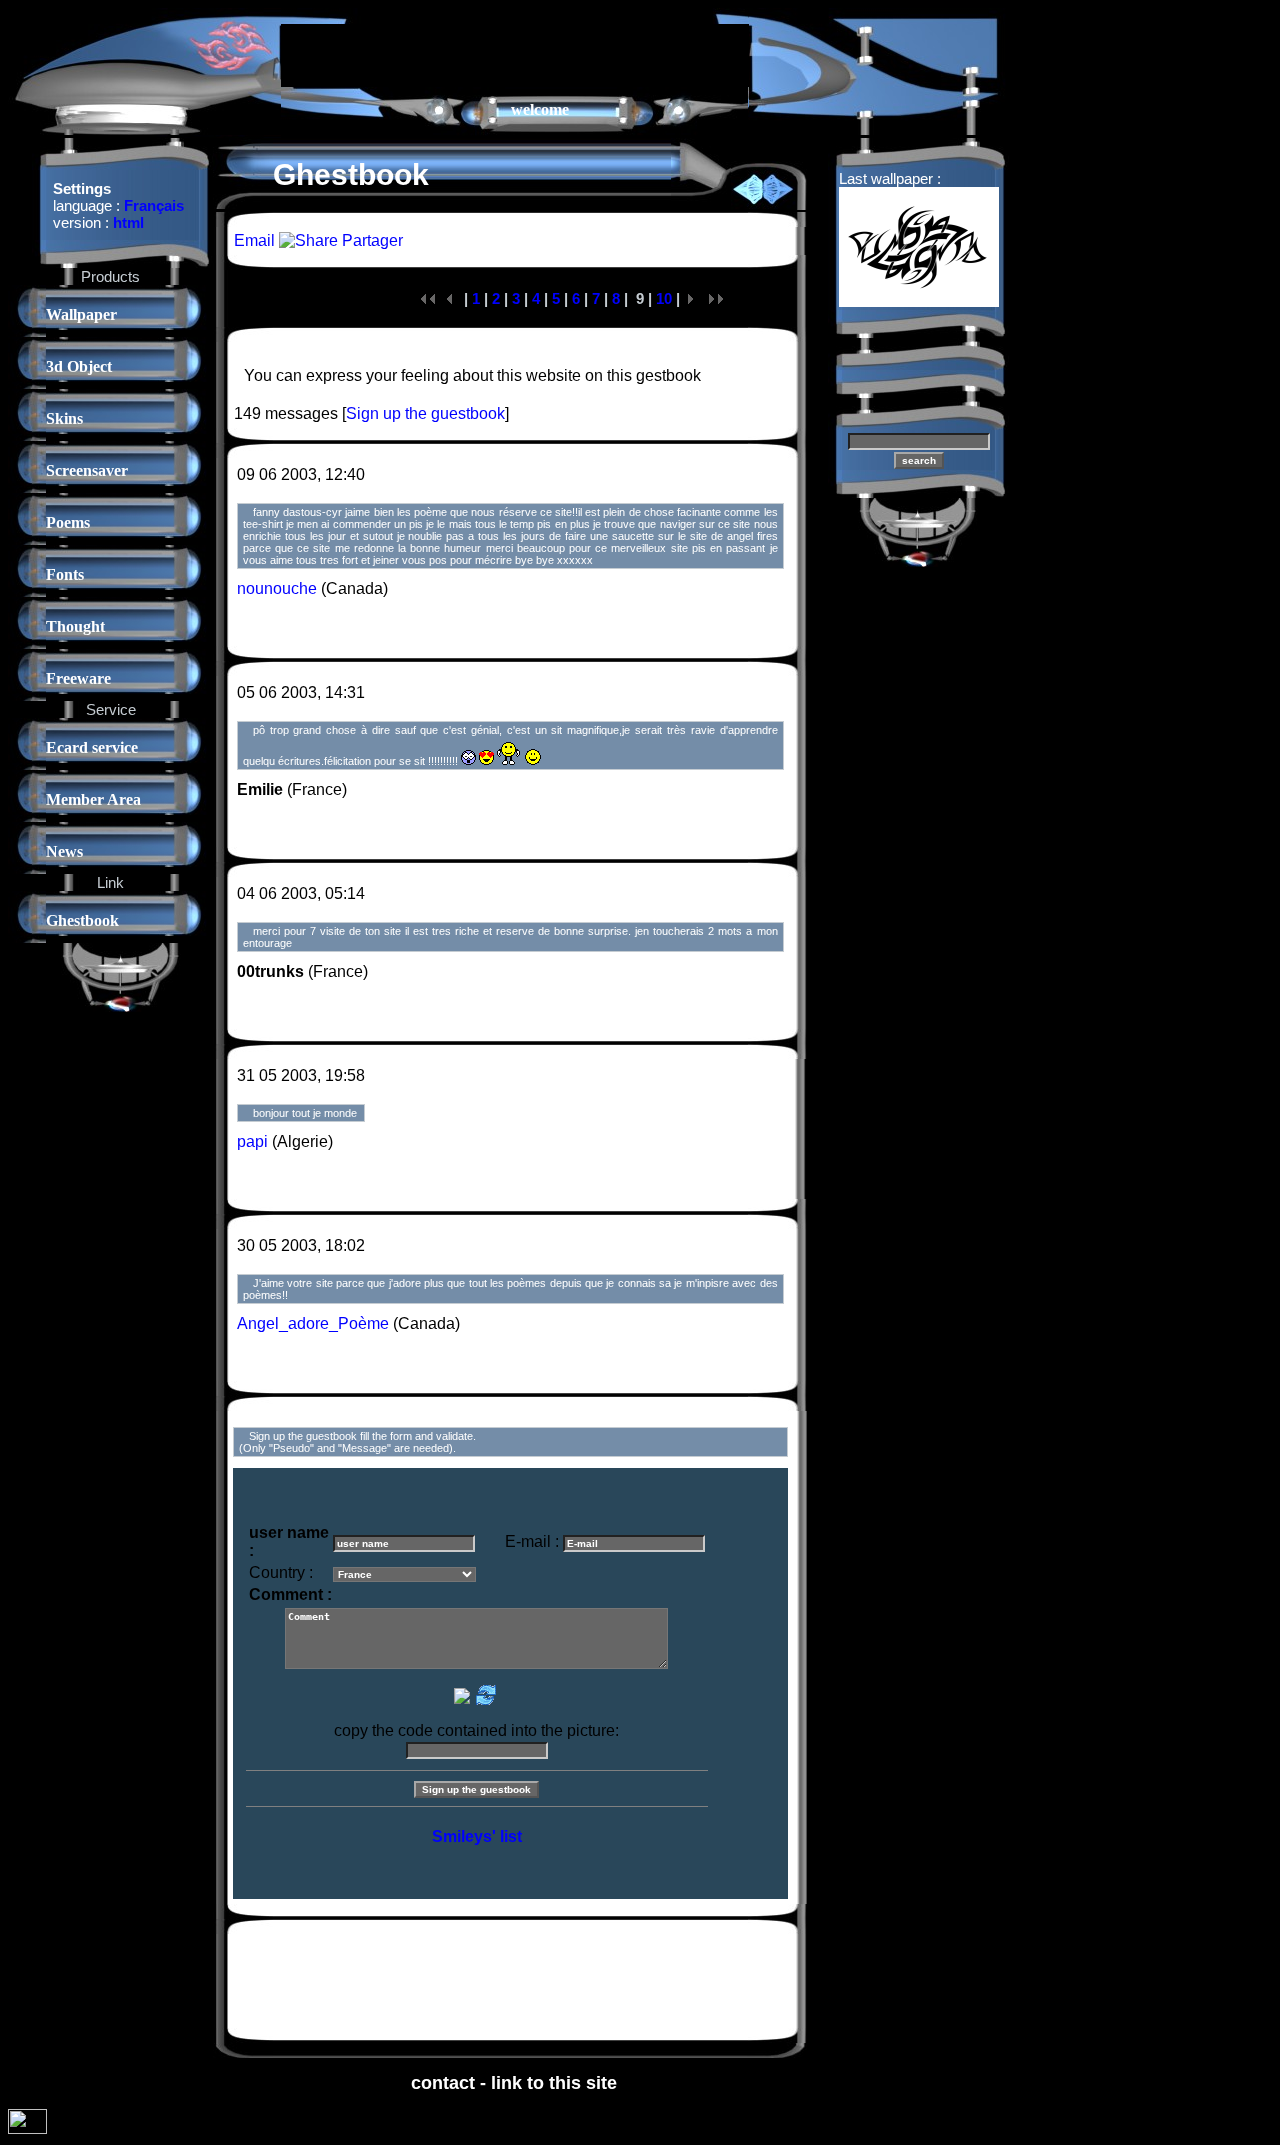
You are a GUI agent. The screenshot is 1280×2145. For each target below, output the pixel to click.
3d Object (79, 366)
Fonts (65, 574)
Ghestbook (82, 920)
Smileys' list (477, 1836)
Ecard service (92, 747)
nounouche (277, 588)
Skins (64, 418)
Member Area (93, 799)
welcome (540, 109)
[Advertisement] (515, 54)
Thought (75, 626)
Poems (68, 522)
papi (252, 1141)
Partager (370, 240)
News (64, 851)
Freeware (78, 678)
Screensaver (87, 470)
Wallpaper (81, 314)
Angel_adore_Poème (313, 1323)
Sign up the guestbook (425, 413)
